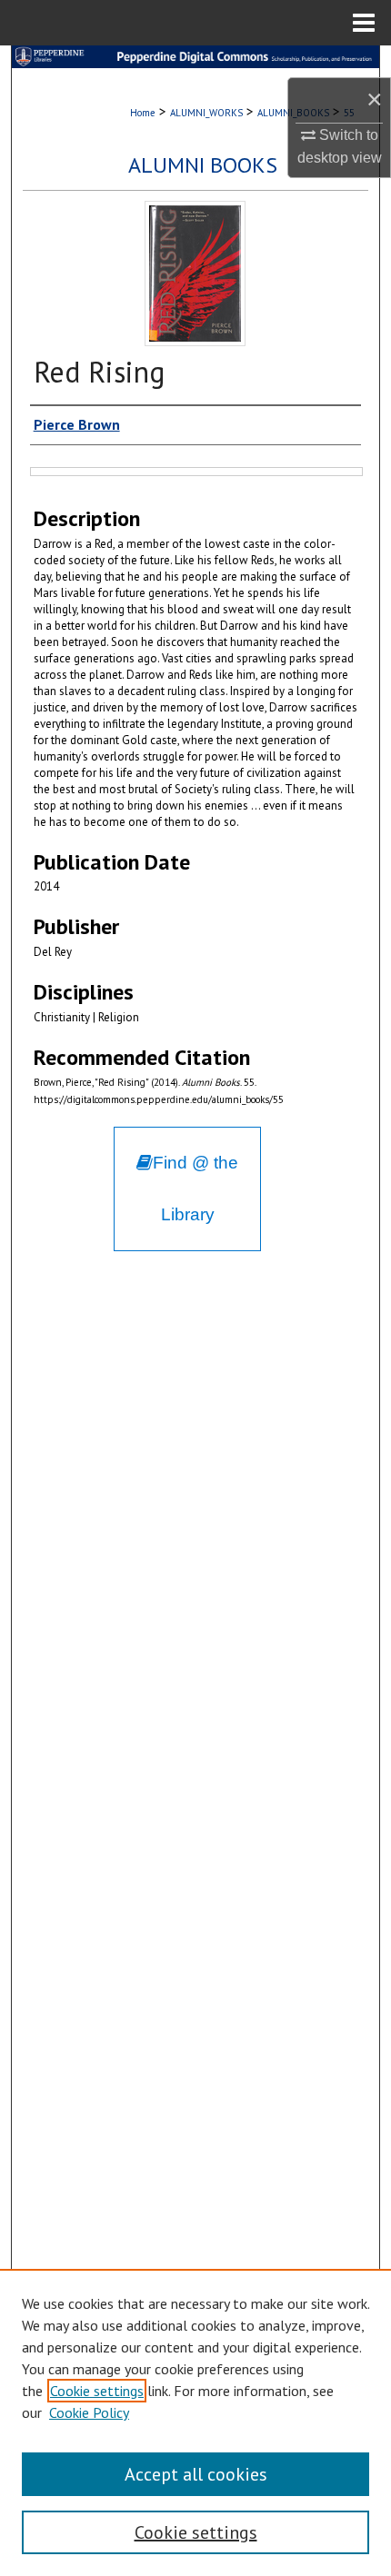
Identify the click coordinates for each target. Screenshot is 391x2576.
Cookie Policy (89, 2412)
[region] (195, 2422)
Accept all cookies (196, 2474)
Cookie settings (97, 2391)
